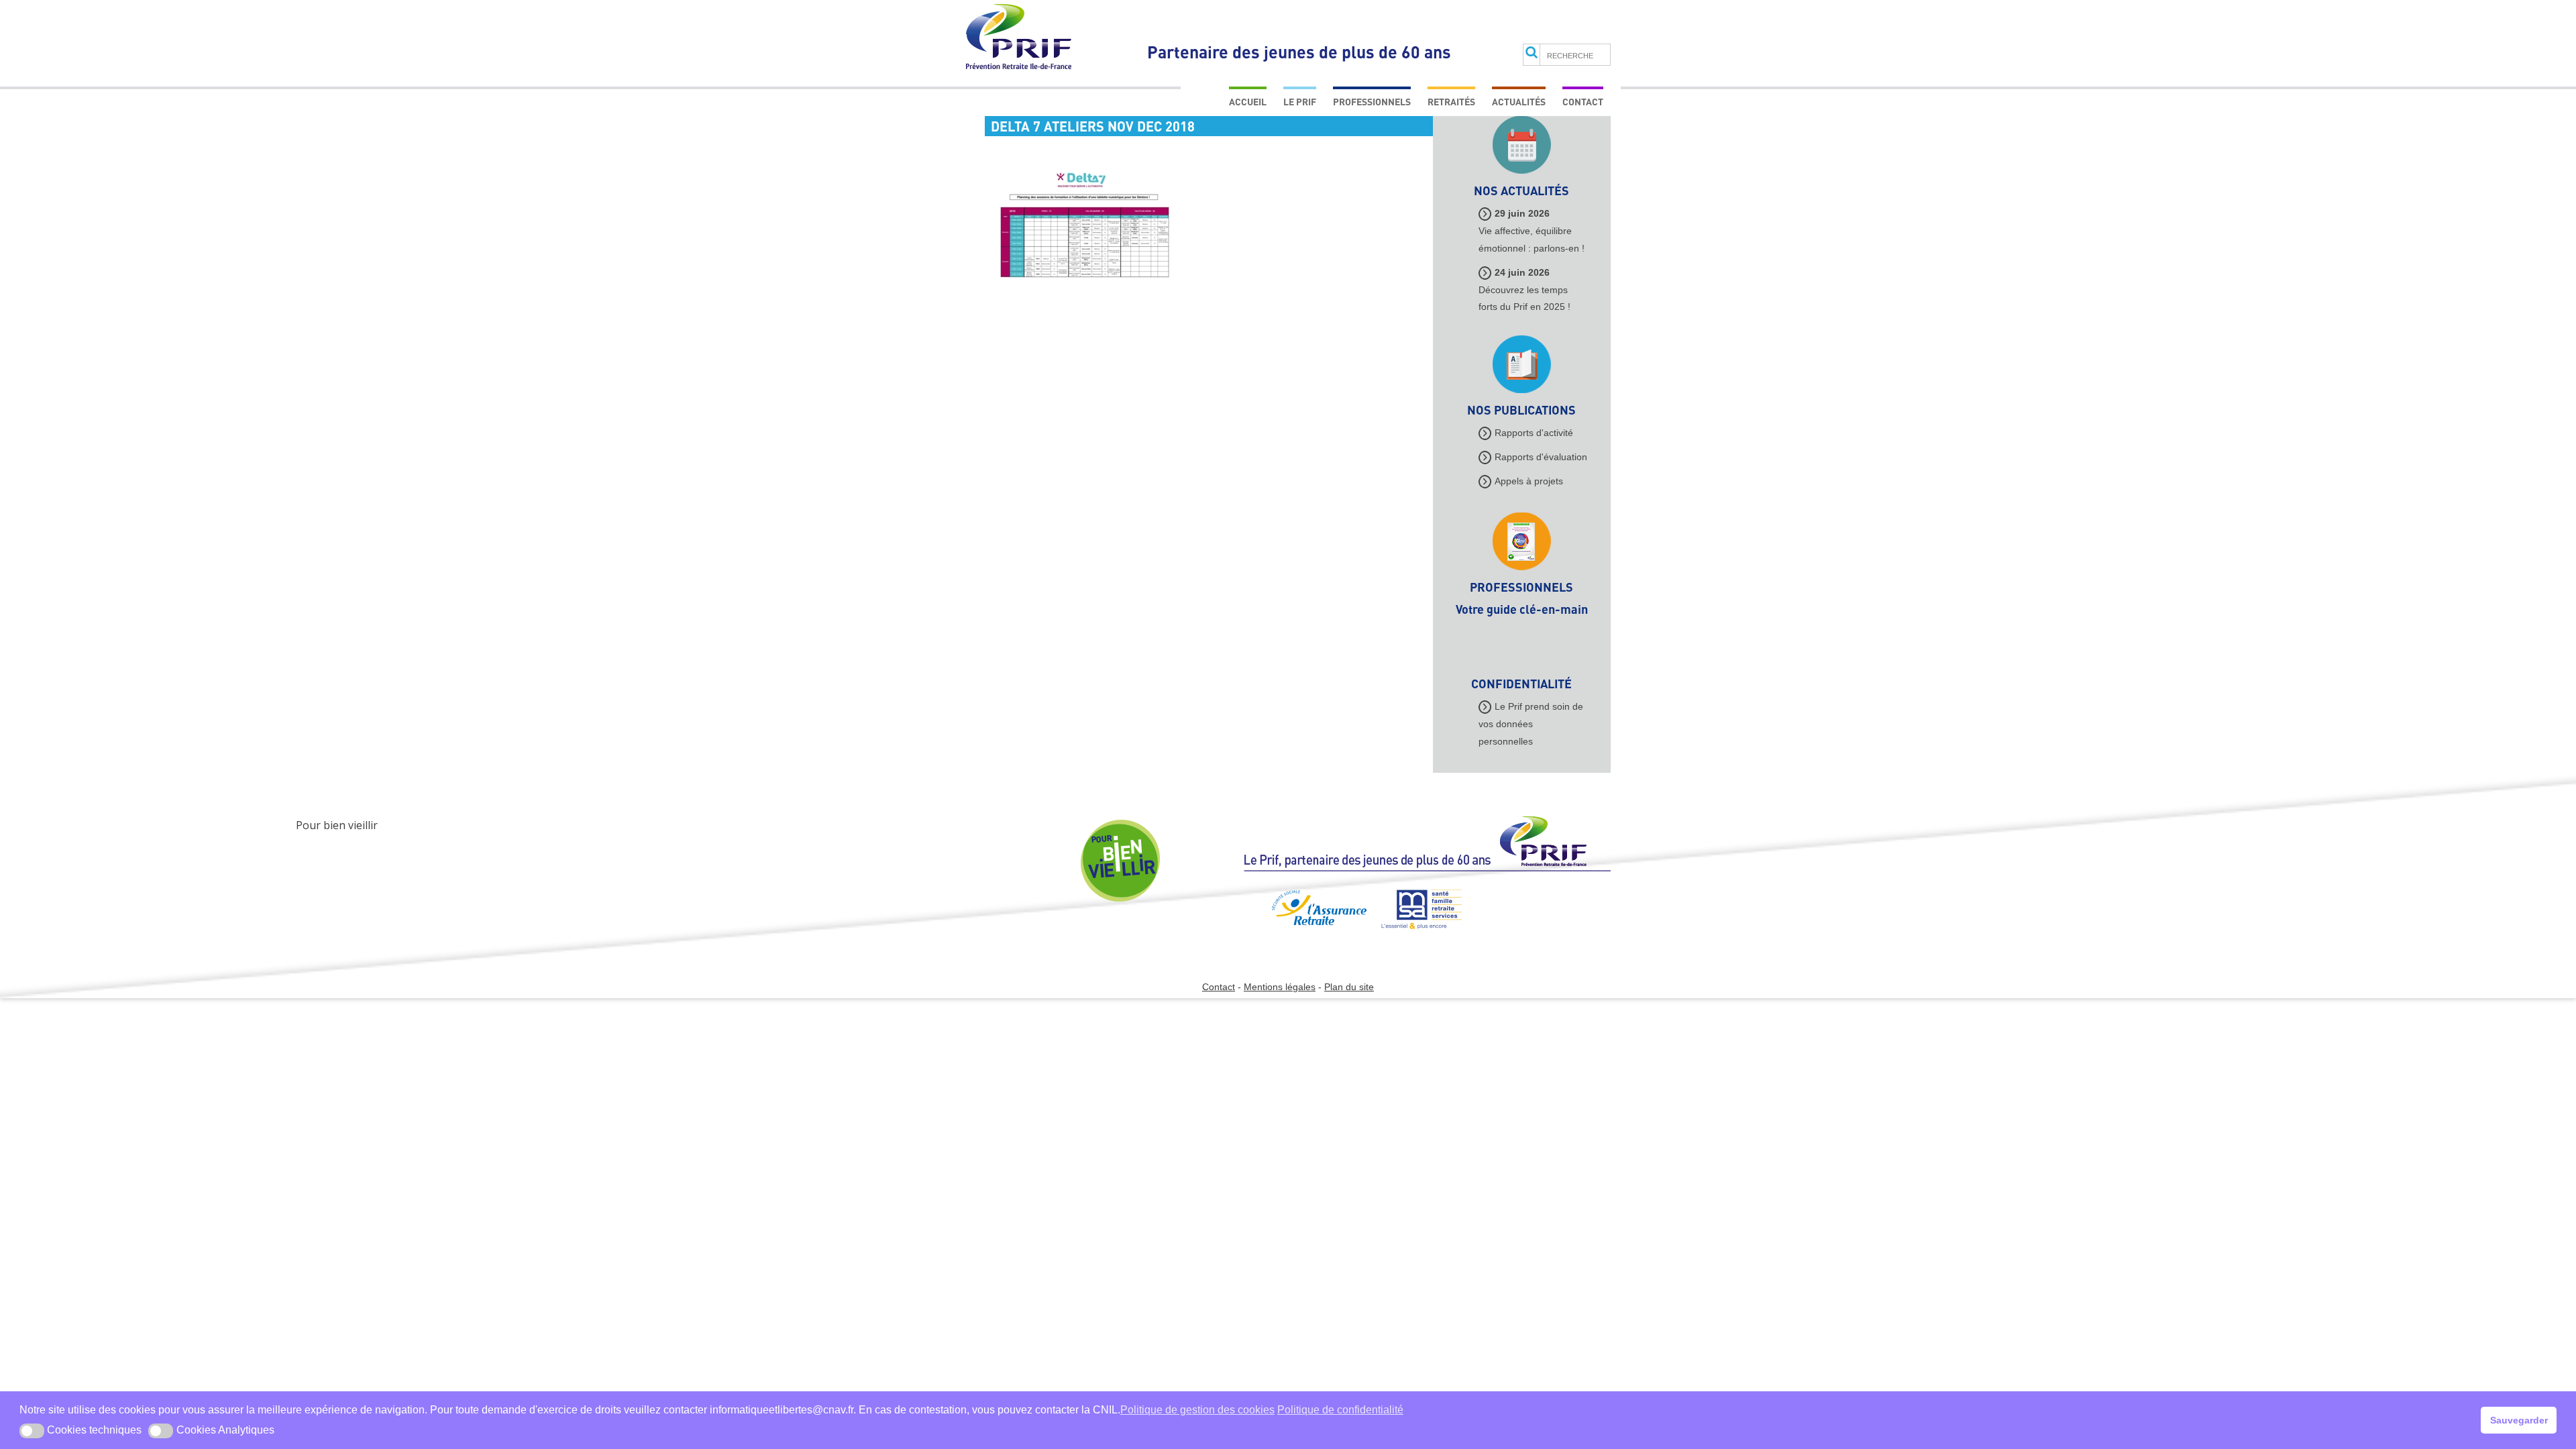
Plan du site (1349, 987)
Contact (1583, 102)
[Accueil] (1427, 850)
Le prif (1300, 102)
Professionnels (1372, 102)
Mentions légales (1280, 987)
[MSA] (1415, 934)
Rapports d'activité (1534, 433)
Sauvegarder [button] (2519, 1420)
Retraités (1451, 102)
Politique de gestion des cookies (1197, 1410)
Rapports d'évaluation (1541, 457)
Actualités (1519, 102)
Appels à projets (1529, 481)
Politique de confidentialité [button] (1340, 1410)
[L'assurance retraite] (1304, 934)
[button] (32, 1431)
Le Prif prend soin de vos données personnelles (1531, 724)
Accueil (1248, 102)
